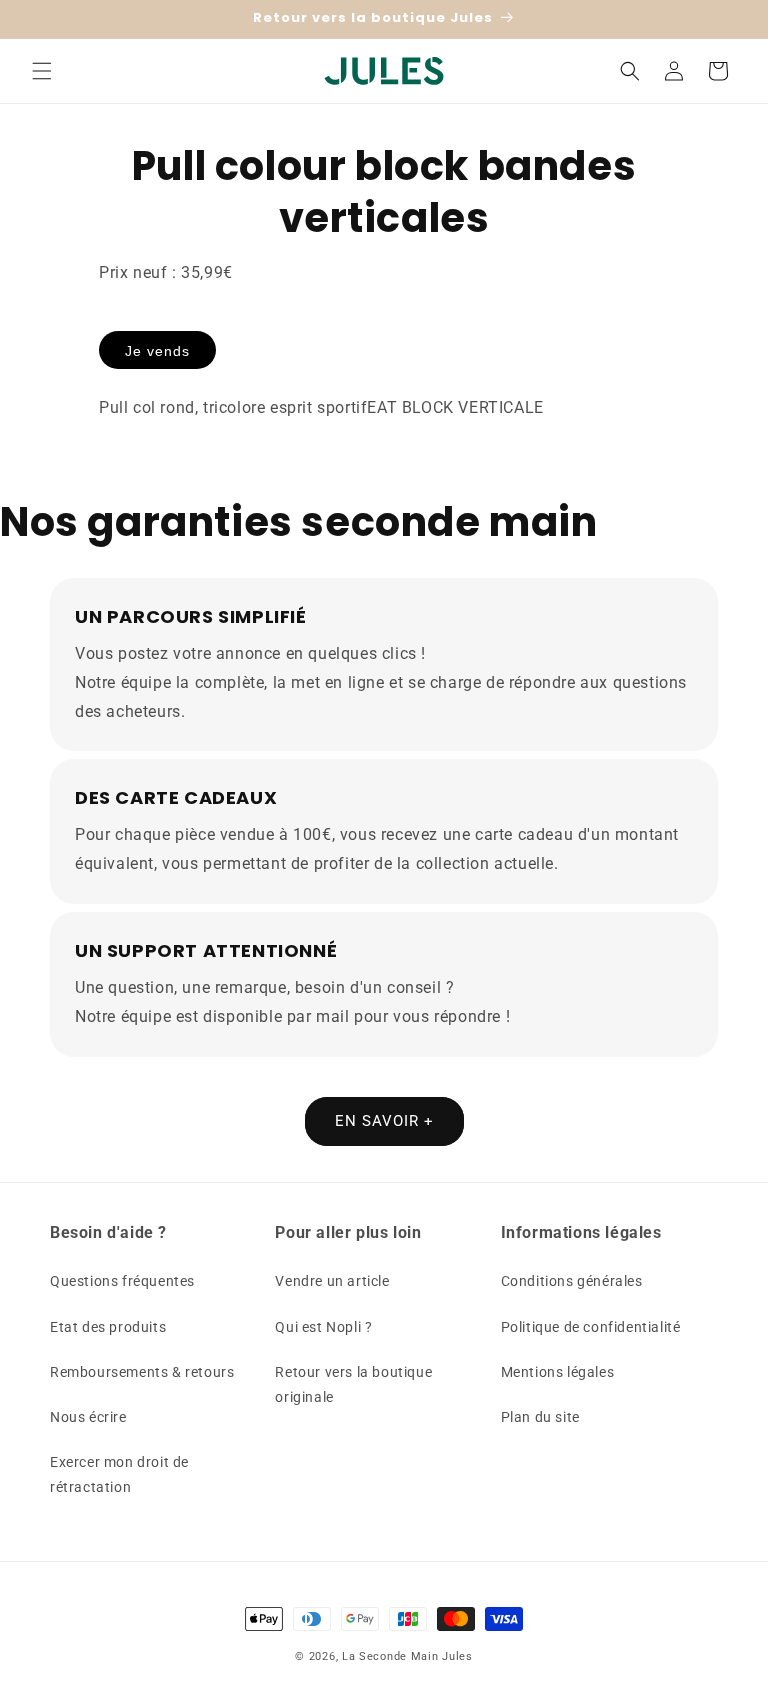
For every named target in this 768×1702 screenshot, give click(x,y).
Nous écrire (88, 1417)
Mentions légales (558, 1372)
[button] (42, 71)
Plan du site (540, 1417)
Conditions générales (572, 1281)
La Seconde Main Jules (407, 1656)
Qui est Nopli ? (323, 1327)
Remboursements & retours (142, 1372)
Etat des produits (108, 1327)
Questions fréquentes (122, 1281)
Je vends (157, 351)
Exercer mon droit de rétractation (119, 1474)
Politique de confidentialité (591, 1327)
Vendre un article (332, 1281)
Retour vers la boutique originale (353, 1384)
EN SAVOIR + (384, 1121)
